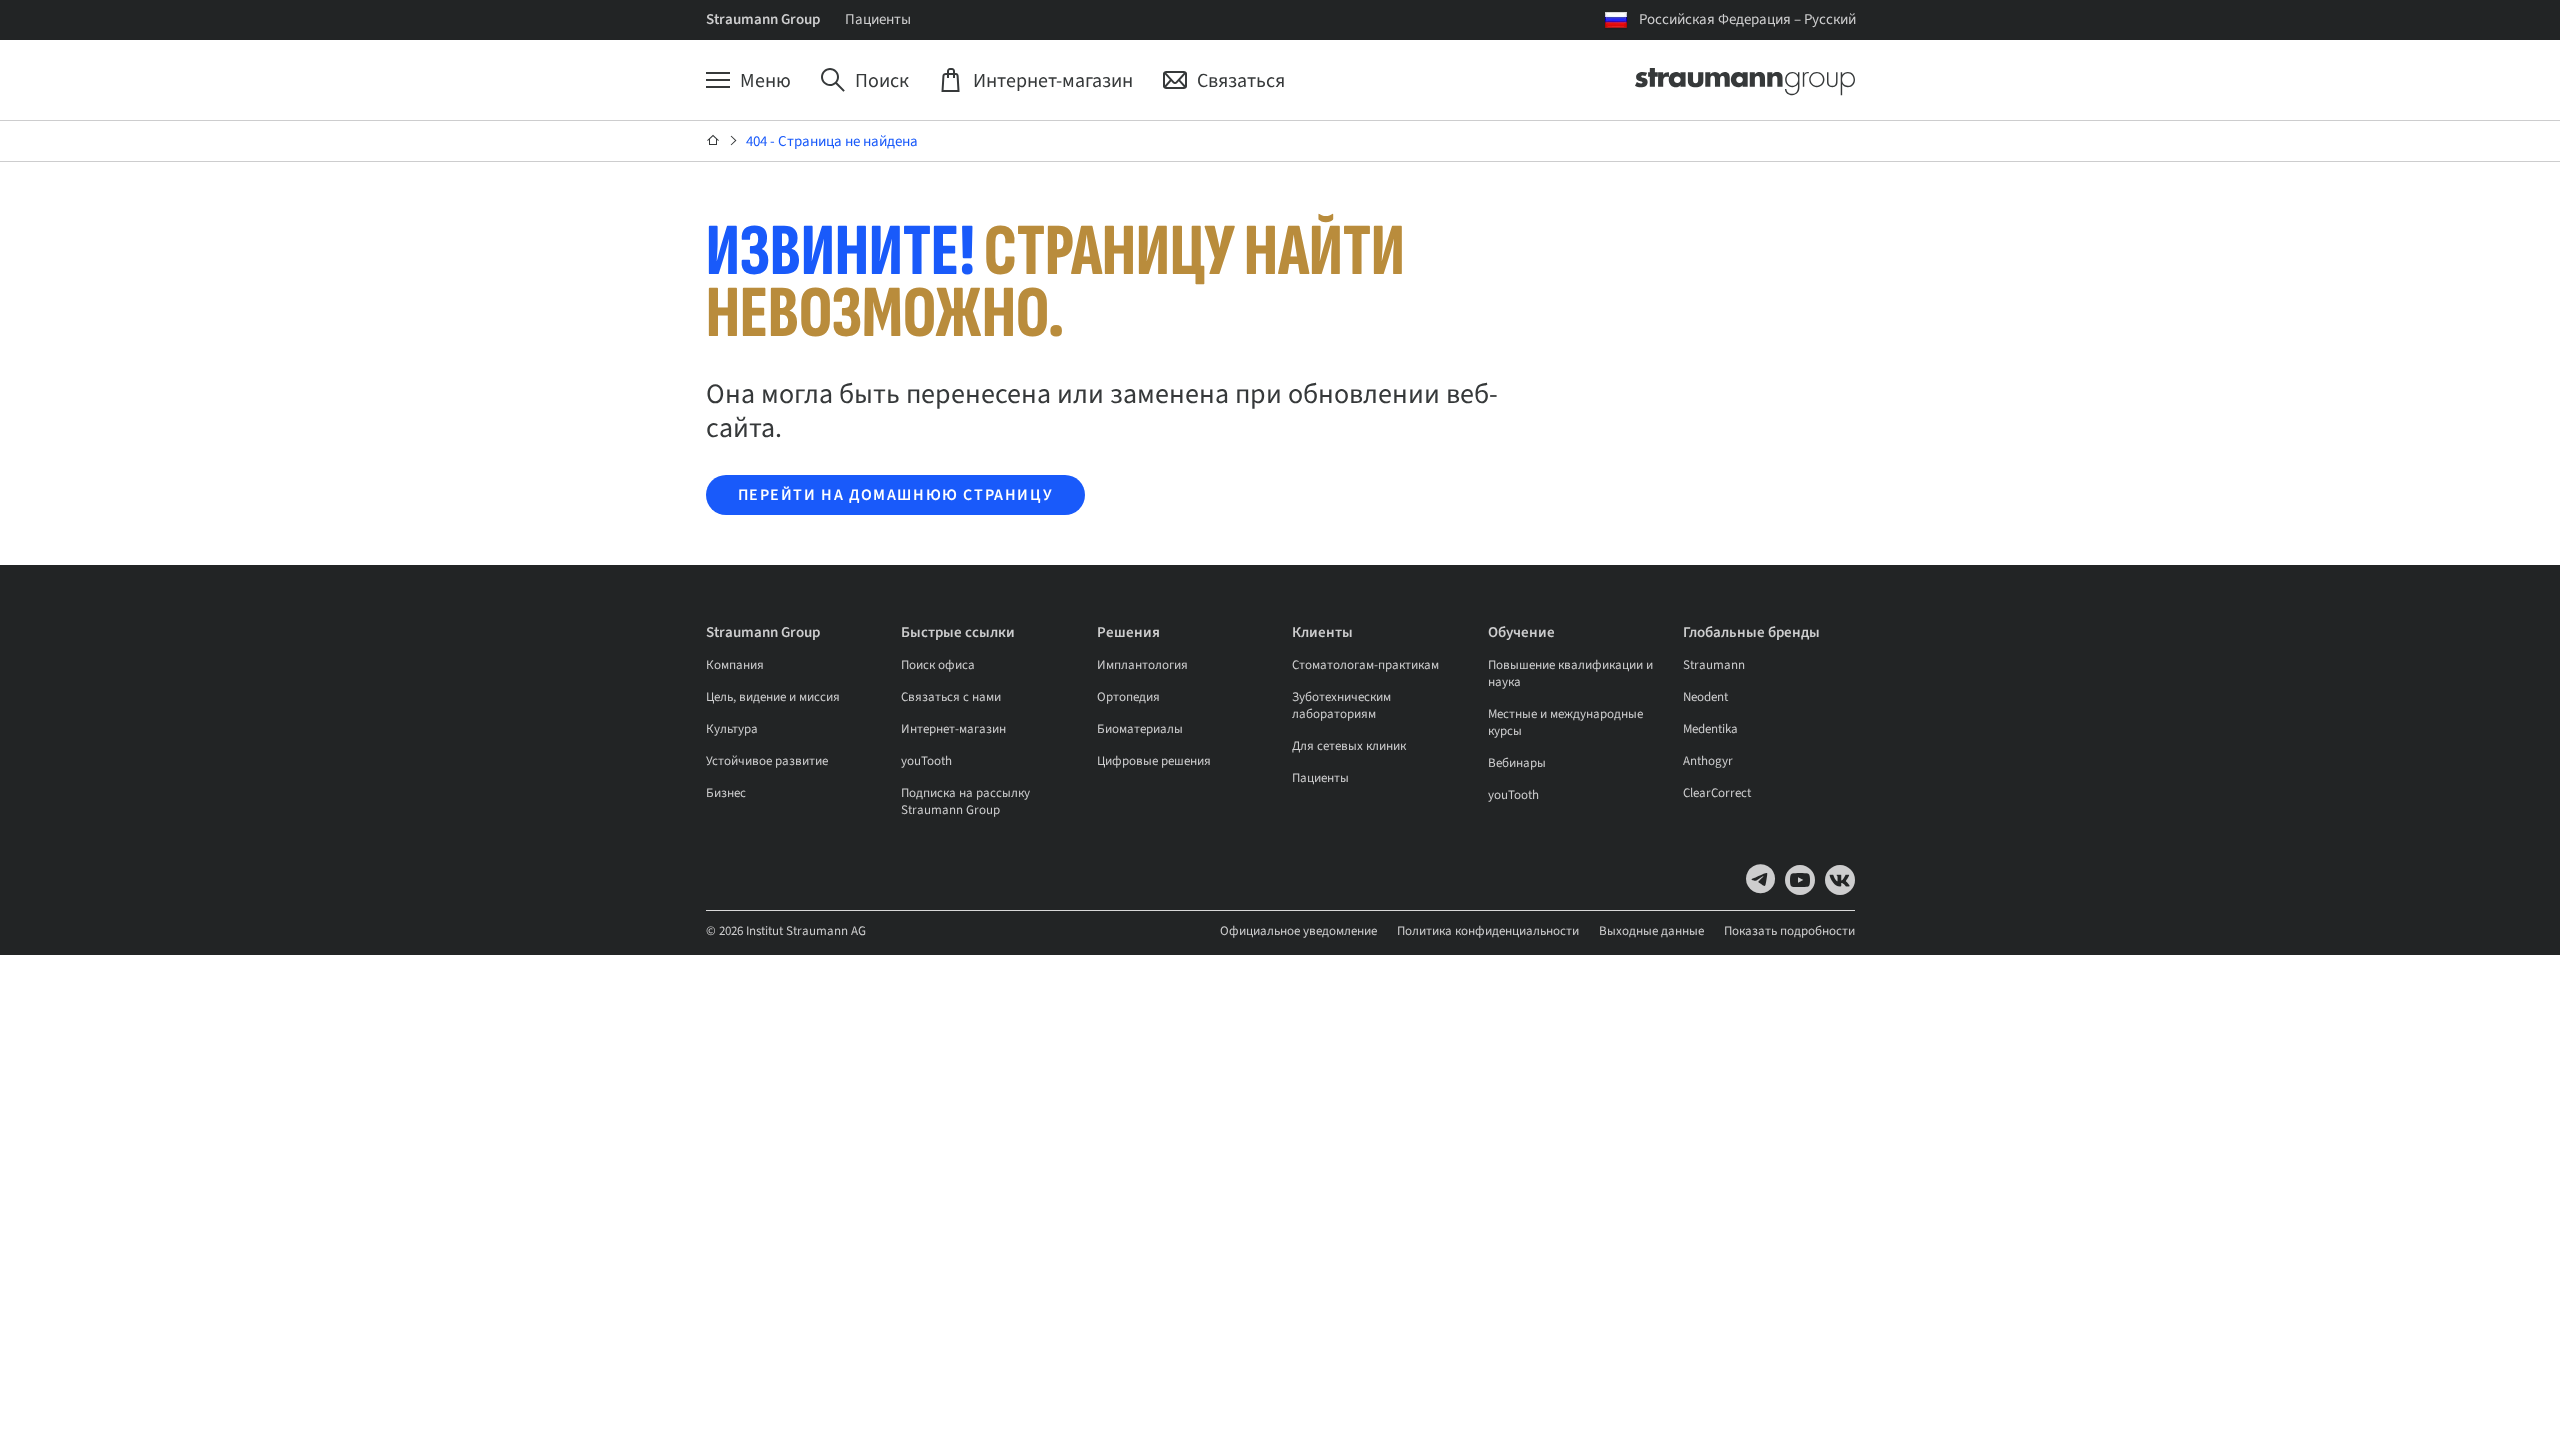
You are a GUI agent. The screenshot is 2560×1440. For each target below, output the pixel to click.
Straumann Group (763, 19)
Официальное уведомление (1298, 931)
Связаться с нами (951, 697)
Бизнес (726, 793)
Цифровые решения (1154, 761)
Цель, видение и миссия (773, 697)
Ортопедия (1128, 697)
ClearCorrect (1717, 793)
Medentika (1710, 729)
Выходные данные (1651, 931)
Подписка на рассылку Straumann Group (965, 801)
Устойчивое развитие (767, 761)
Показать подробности (1789, 931)
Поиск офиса (938, 665)
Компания (735, 665)
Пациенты (878, 19)
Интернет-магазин (953, 729)
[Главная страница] (713, 141)
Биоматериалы (1140, 729)
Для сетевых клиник (1349, 746)
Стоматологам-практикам (1365, 665)
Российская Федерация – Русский (1747, 19)
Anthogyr (1708, 761)
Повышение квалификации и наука (1570, 673)
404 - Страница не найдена (832, 141)
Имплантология (1142, 665)
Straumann (1714, 665)
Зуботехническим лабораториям (1341, 705)
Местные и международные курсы (1565, 722)
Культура (732, 729)
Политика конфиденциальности (1488, 931)
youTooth (926, 761)
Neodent (1705, 697)
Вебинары (1517, 763)
